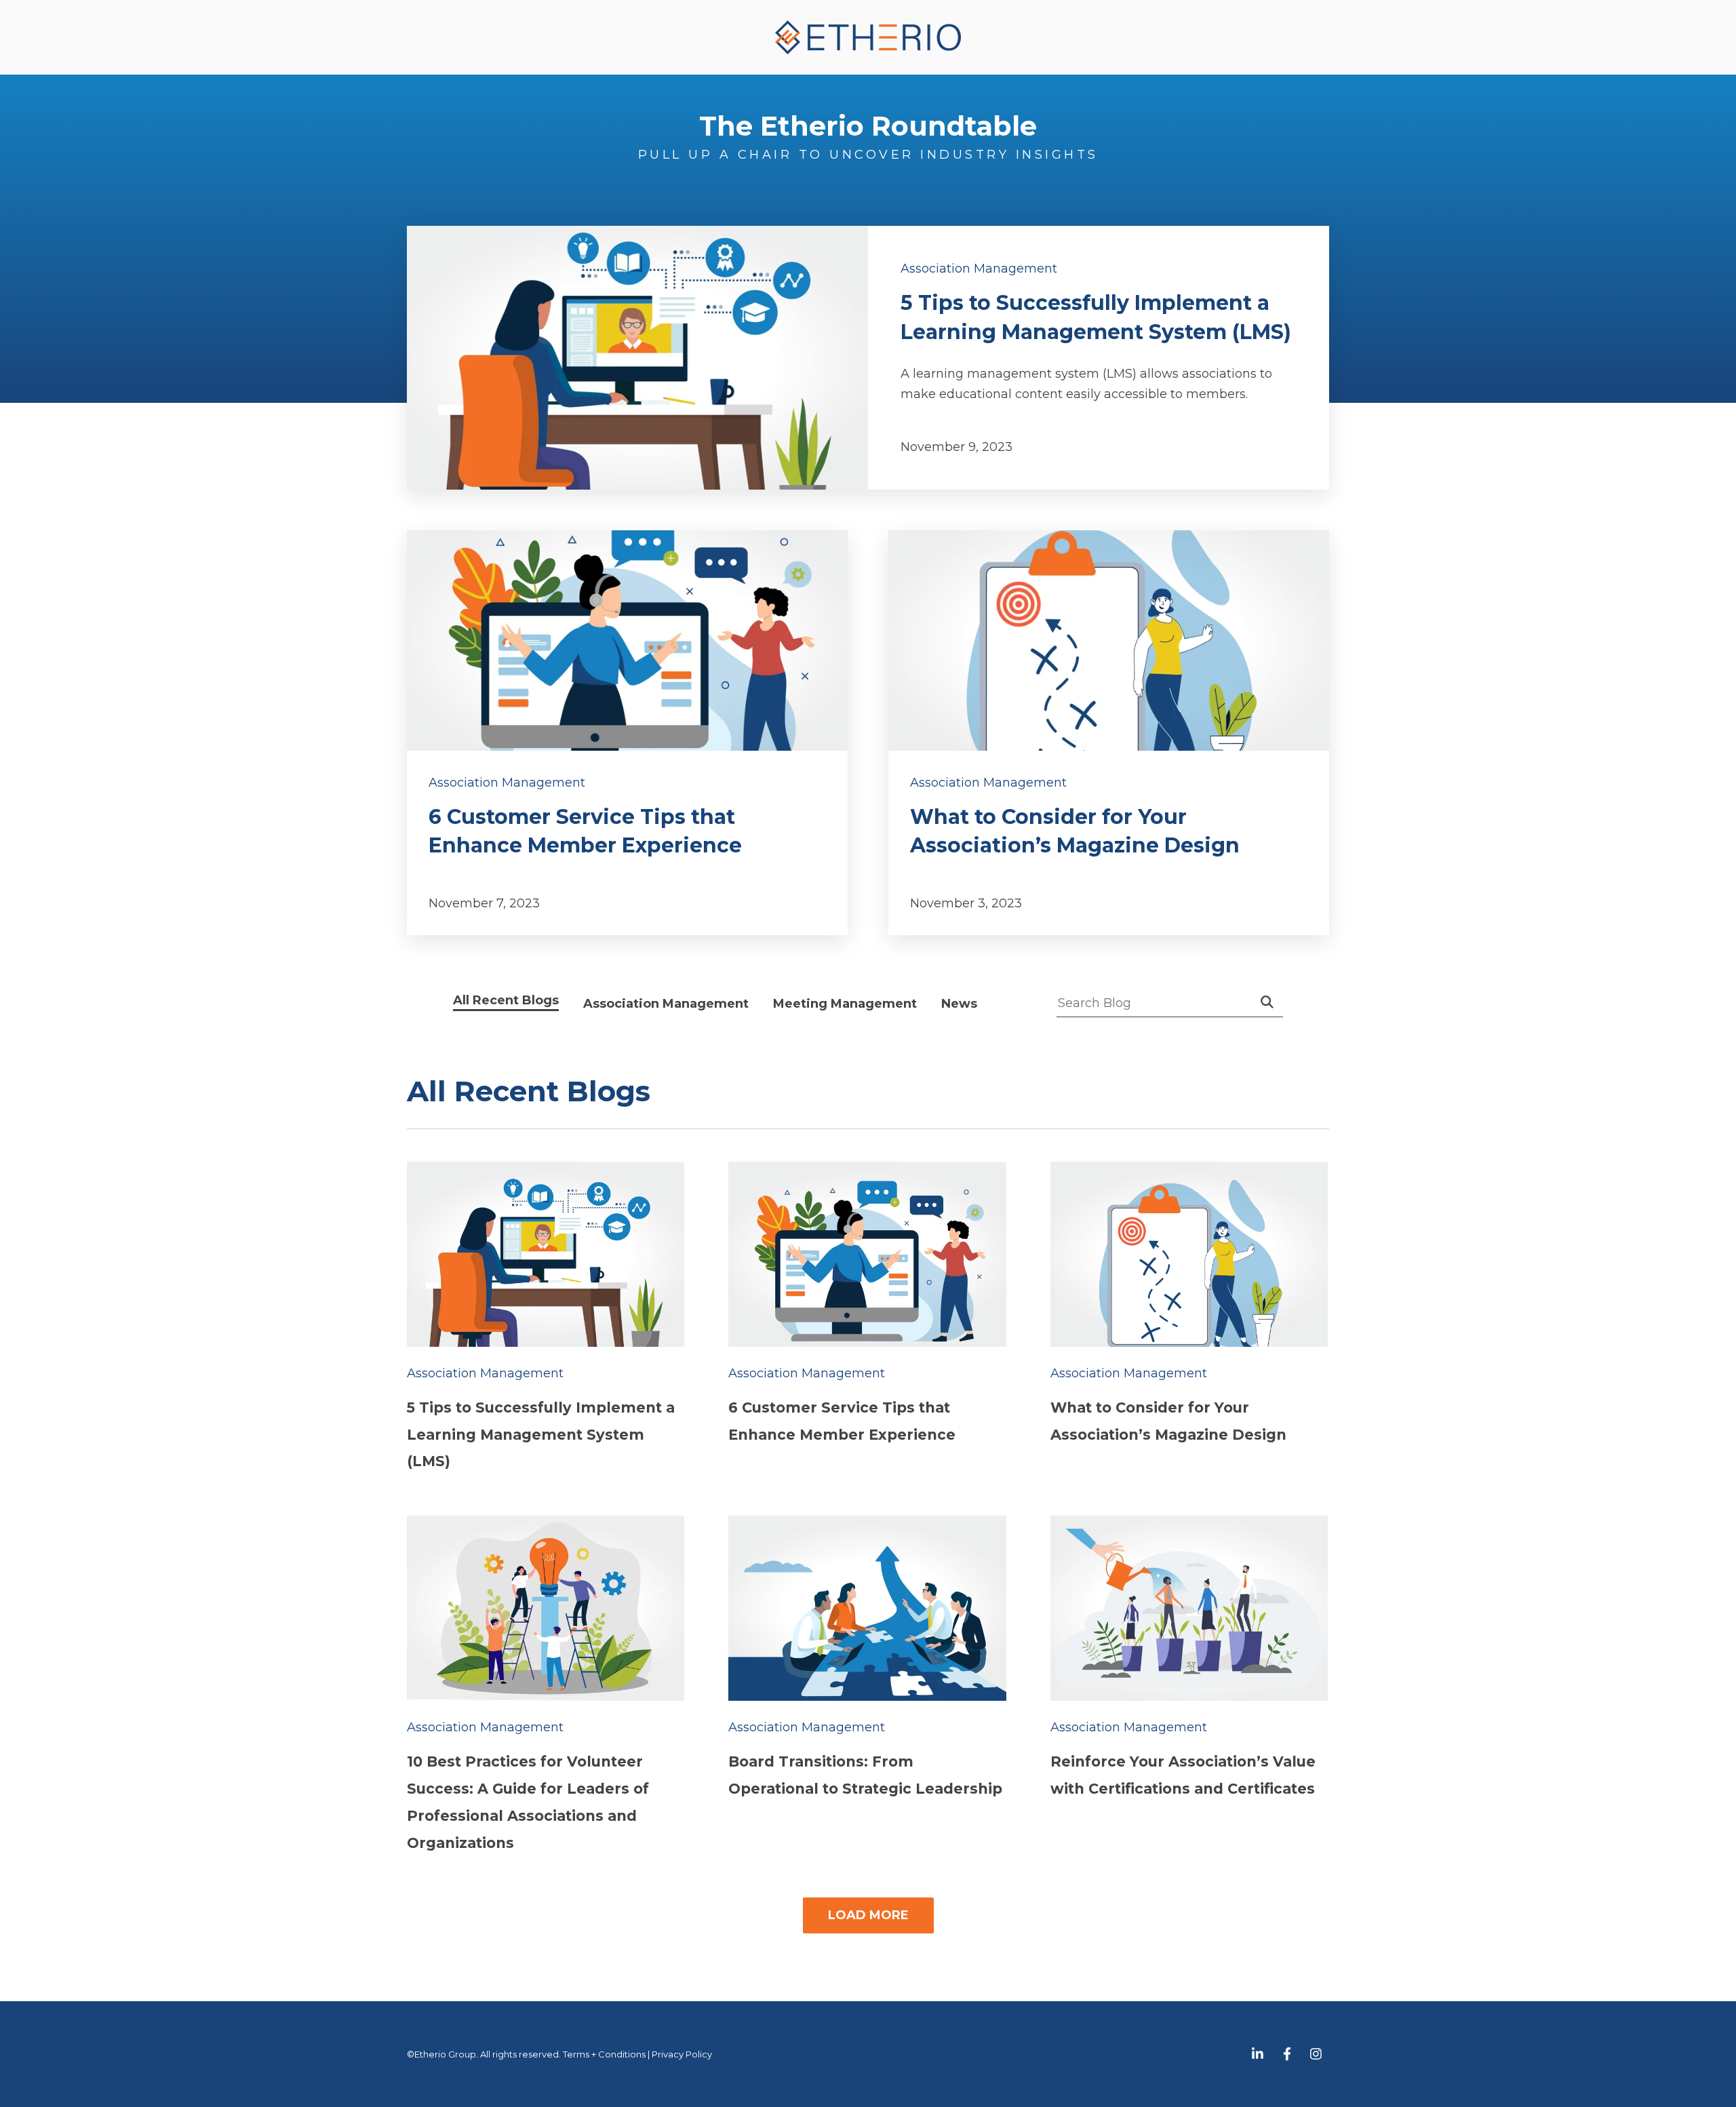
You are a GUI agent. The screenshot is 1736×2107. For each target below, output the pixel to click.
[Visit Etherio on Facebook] (1287, 2054)
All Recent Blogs (506, 1000)
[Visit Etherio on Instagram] (1316, 2054)
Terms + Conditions (604, 2054)
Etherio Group (445, 2054)
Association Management (979, 269)
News (959, 1004)
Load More (868, 1915)
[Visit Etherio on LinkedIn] (1258, 2054)
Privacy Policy (682, 2054)
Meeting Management (845, 1004)
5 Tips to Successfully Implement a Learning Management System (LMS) (541, 1435)
